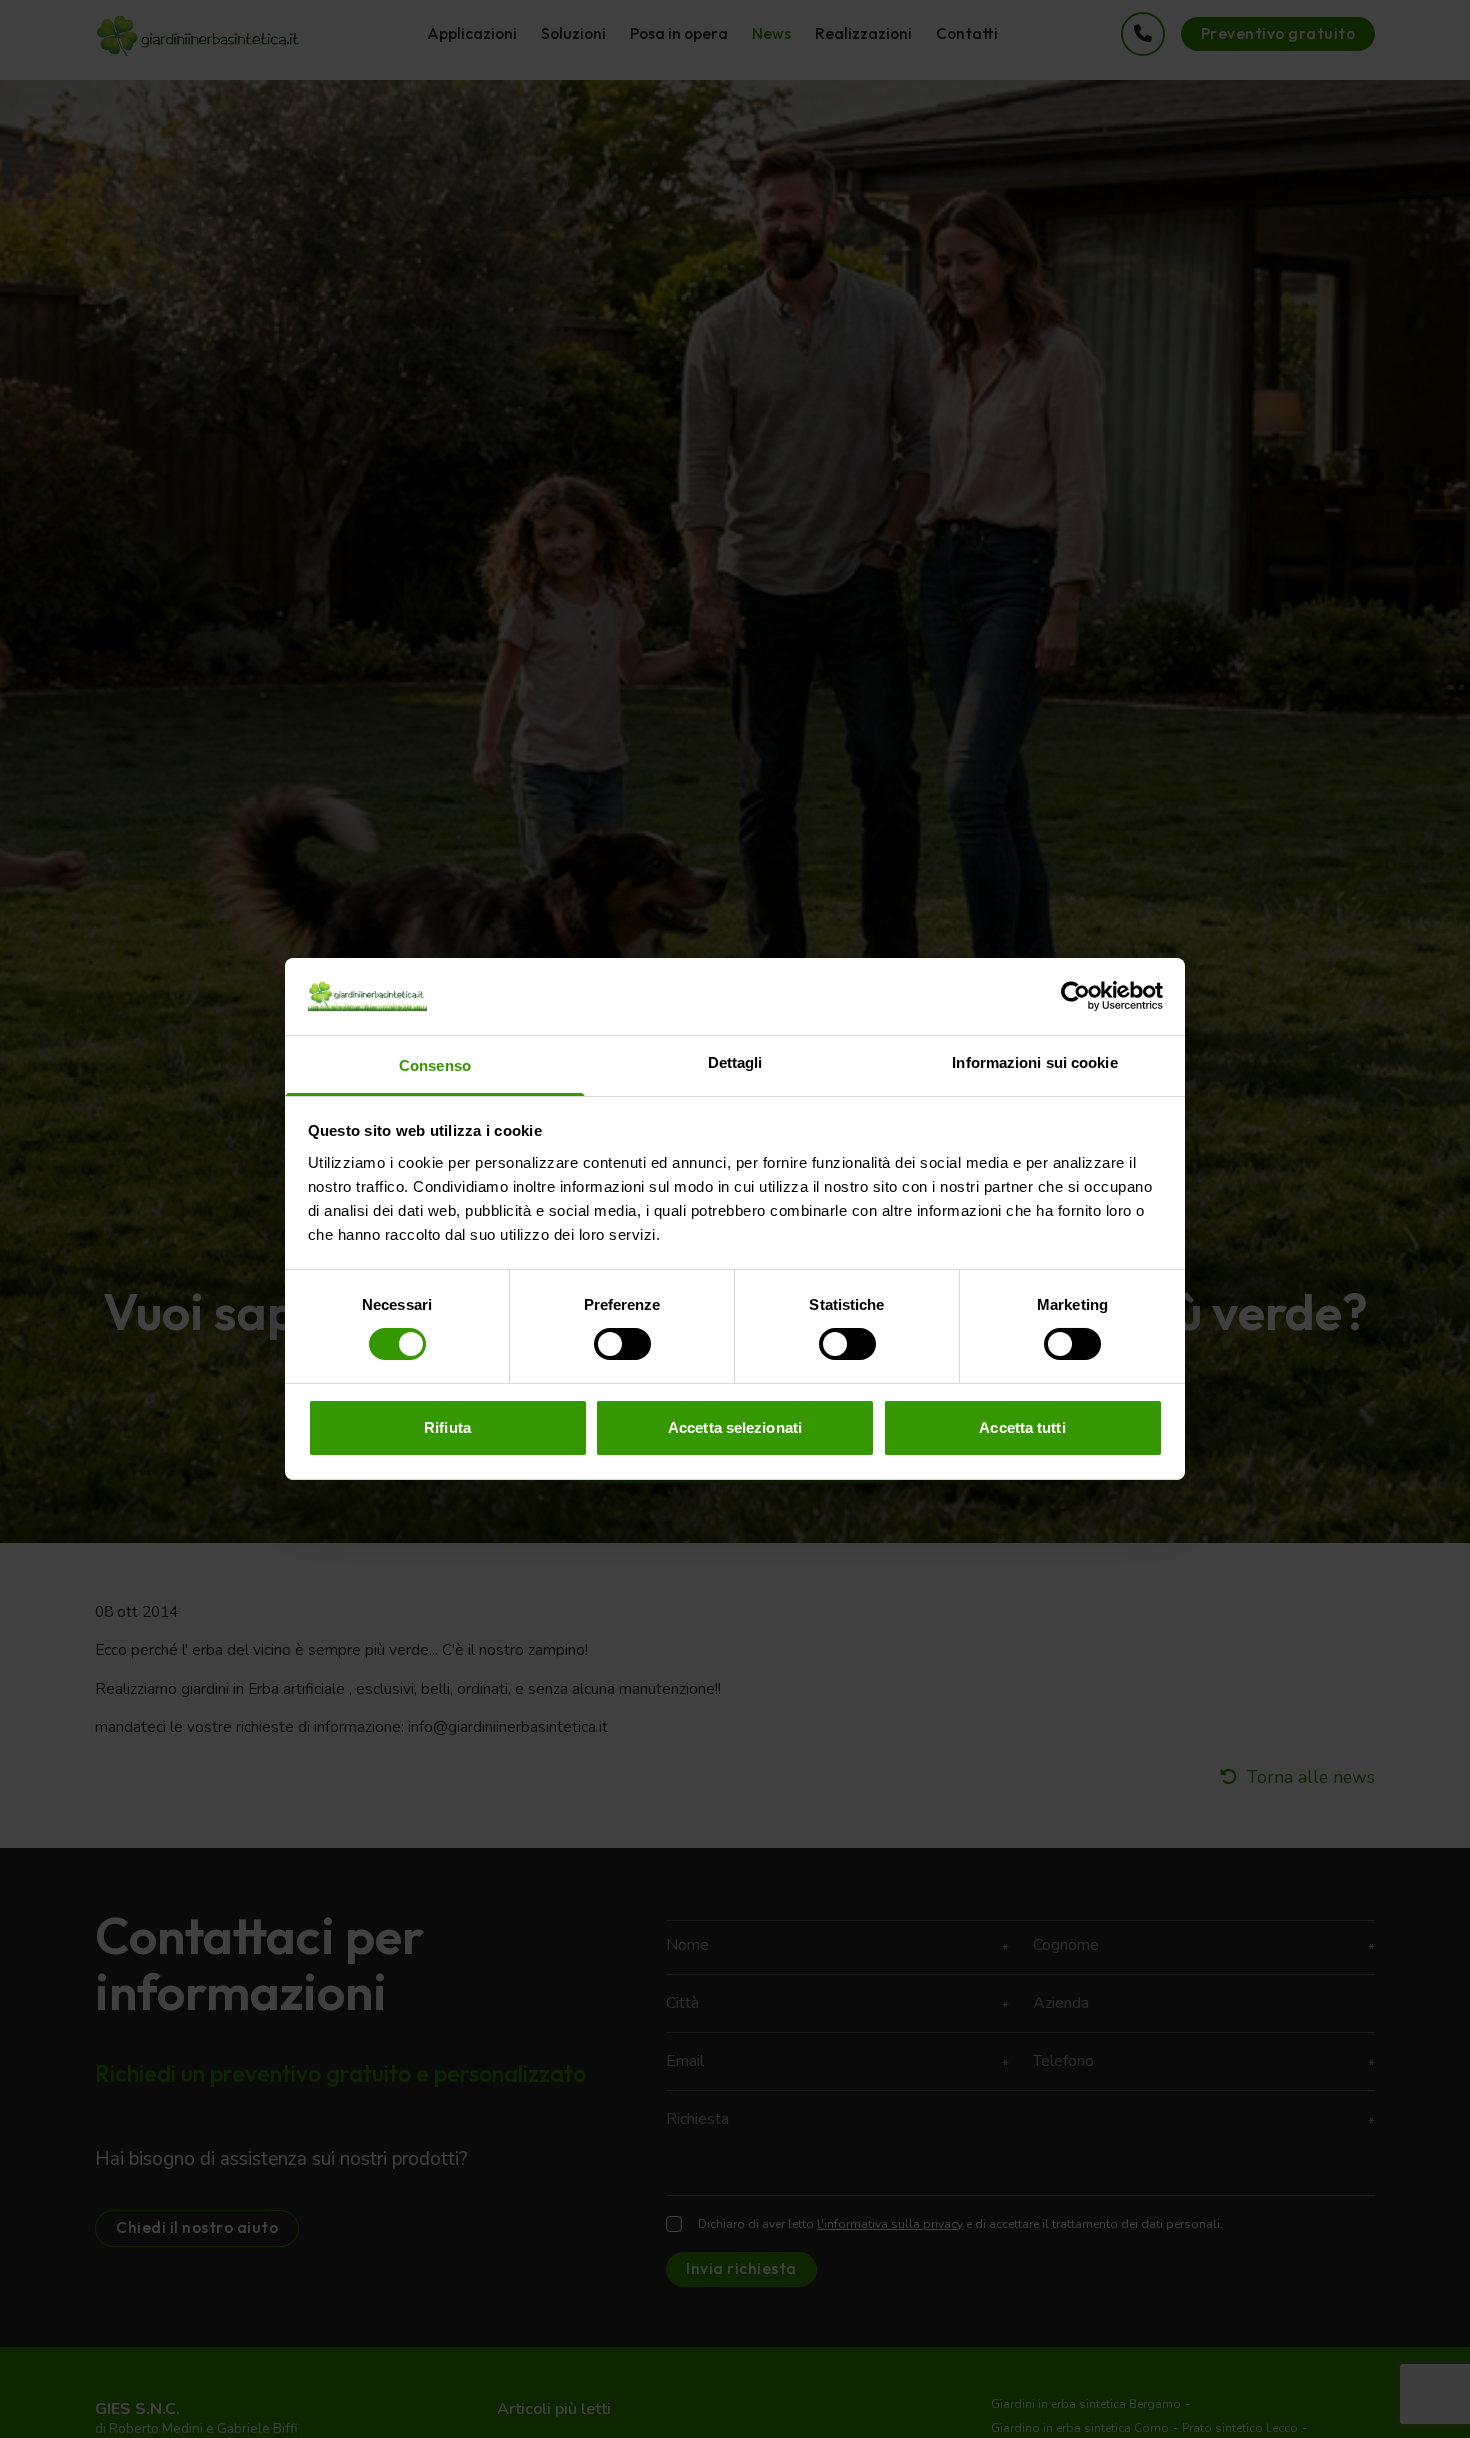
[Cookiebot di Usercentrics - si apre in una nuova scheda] (1075, 996)
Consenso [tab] (435, 1065)
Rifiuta (447, 1427)
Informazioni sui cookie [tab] (1034, 1062)
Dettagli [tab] (735, 1062)
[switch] (622, 1344)
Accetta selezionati (735, 1427)
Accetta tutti (1022, 1427)
